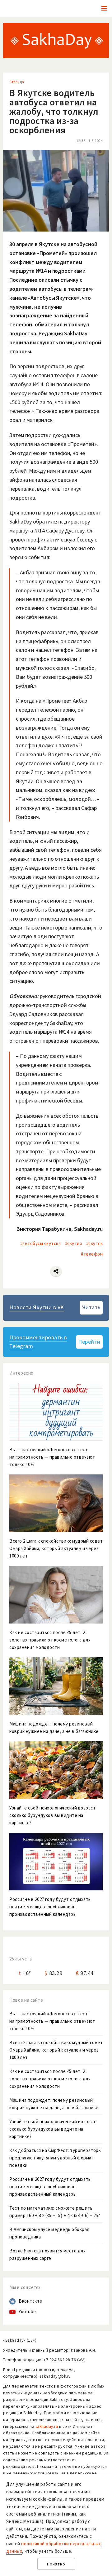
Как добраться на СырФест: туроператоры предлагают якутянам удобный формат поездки (55, 2158)
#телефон (92, 1254)
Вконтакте (30, 2301)
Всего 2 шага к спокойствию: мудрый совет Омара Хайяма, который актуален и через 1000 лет (56, 2050)
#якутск (95, 1243)
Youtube (27, 2311)
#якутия (74, 1243)
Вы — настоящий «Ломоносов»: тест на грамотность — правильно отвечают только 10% (52, 2021)
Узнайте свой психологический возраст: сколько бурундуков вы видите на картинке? (53, 2129)
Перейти (89, 1342)
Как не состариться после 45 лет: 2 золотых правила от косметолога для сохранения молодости (50, 2079)
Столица (17, 82)
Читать (91, 1307)
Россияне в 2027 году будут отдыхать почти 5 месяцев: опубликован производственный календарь (50, 2187)
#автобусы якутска (41, 1243)
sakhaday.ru (47, 2426)
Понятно (56, 2564)
